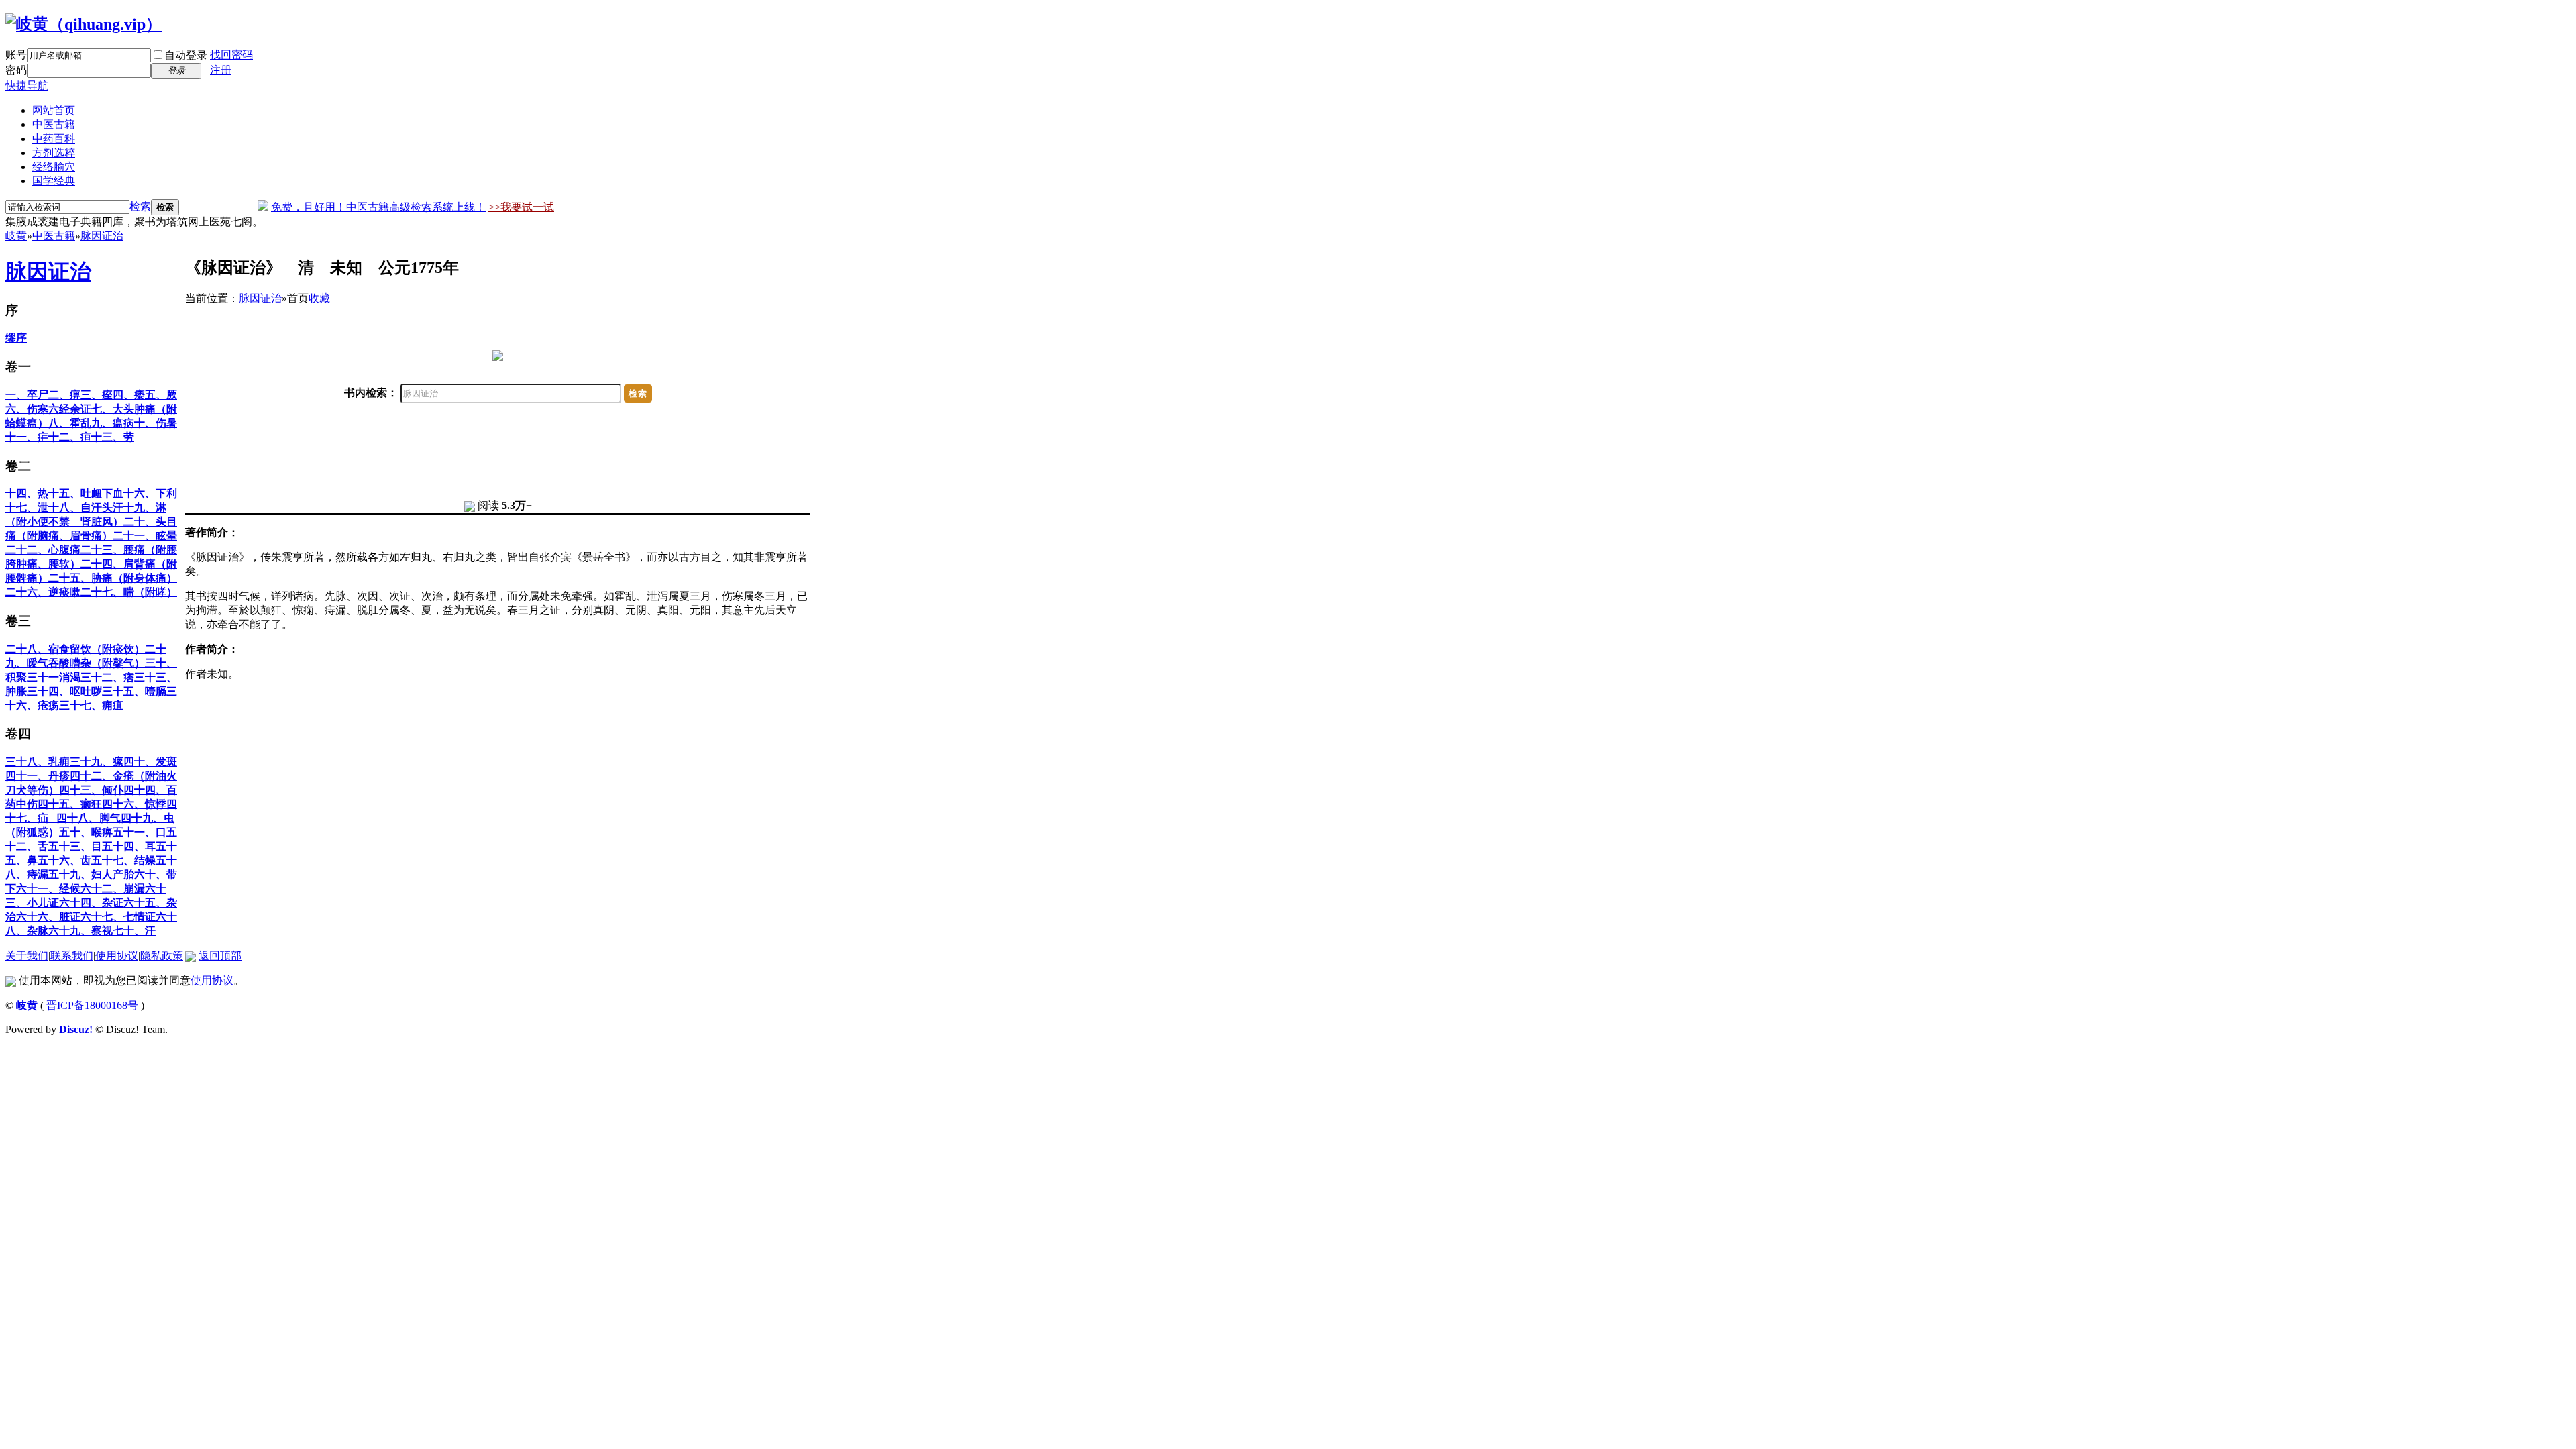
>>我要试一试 (521, 207)
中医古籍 (54, 124)
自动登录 (186, 55)
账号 (16, 55)
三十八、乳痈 (38, 762)
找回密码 (231, 55)
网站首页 (54, 110)
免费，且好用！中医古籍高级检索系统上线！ (378, 207)
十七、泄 (27, 507)
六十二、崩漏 (113, 889)
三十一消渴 (54, 677)
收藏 (319, 298)
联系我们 (72, 956)
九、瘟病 (113, 423)
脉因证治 (102, 236)
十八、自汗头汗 (86, 507)
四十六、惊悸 (134, 804)
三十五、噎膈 (134, 691)
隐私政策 (162, 956)
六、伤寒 (27, 409)
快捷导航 (27, 86)
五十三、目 (75, 846)
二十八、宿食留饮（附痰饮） (75, 649)
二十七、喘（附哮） (129, 592)
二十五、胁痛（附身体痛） (113, 578)
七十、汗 (134, 931)
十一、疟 (27, 437)
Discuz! (76, 1029)
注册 (221, 70)
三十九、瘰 (97, 762)
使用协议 (117, 956)
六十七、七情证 (118, 917)
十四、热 (27, 493)
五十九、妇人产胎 (91, 874)
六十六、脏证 (48, 917)
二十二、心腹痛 (43, 550)
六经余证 (70, 409)
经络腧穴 (54, 167)
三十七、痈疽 (91, 705)
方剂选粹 (54, 153)
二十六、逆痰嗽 (43, 592)
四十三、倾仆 (91, 790)
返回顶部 (220, 956)
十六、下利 (150, 493)
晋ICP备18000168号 (92, 1005)
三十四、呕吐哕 (64, 691)
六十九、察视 (80, 931)
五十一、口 (140, 832)
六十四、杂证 (91, 903)
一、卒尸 (27, 395)
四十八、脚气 (89, 818)
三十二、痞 (107, 677)
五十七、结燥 (123, 860)
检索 (140, 206)
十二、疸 (70, 437)
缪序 (16, 338)
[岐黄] (84, 24)
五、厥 (161, 395)
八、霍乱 (70, 423)
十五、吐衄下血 (86, 493)
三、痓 (97, 395)
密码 (16, 70)
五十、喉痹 (86, 832)
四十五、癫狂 (70, 804)
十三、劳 (113, 437)
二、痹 (64, 395)
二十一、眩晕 (145, 536)
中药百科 (54, 139)
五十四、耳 (129, 846)
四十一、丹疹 (38, 776)
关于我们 (27, 956)
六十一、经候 (48, 889)
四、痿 (129, 395)
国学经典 (54, 181)
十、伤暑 (156, 423)
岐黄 (16, 236)
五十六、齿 (64, 860)
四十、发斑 (150, 762)
